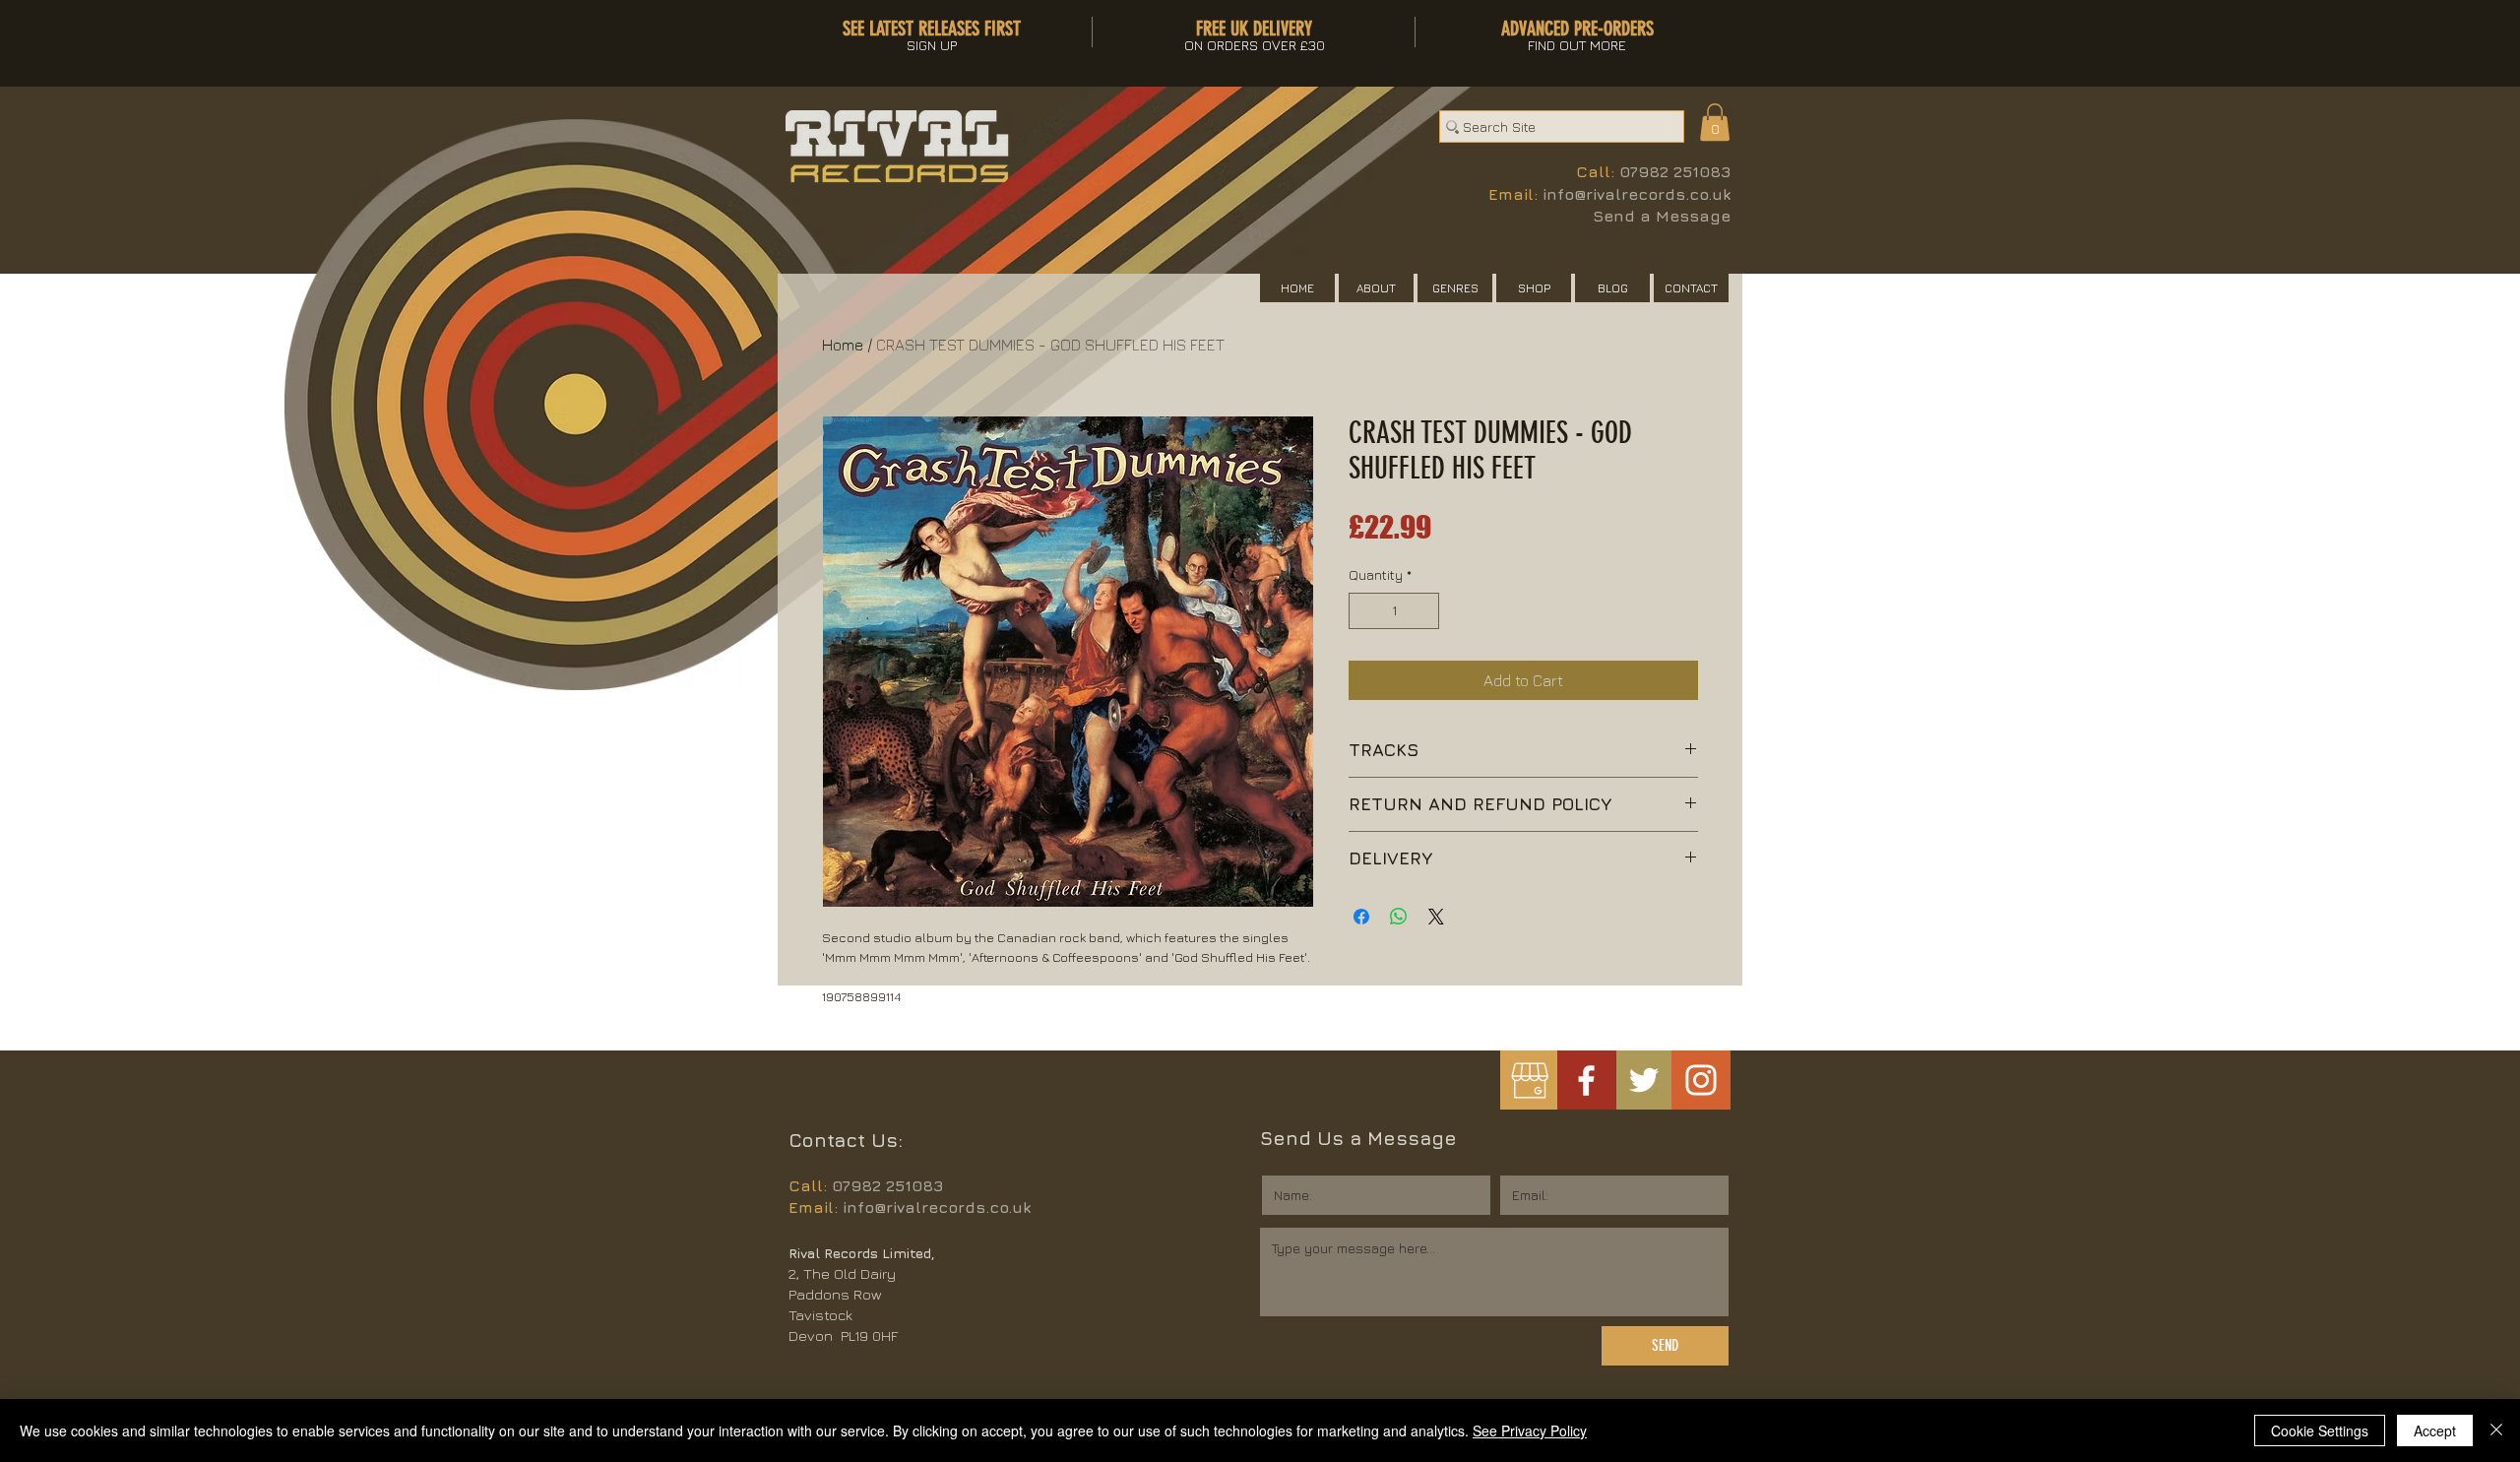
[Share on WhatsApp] (1399, 917)
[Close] (2496, 1430)
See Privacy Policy (1530, 1430)
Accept (2435, 1430)
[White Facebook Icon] (1586, 1081)
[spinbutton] (1394, 611)
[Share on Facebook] (1361, 917)
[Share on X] (1436, 917)
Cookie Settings (2320, 1430)
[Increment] (1424, 611)
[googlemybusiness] (1529, 1081)
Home (843, 345)
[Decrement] (1364, 611)
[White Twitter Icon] (1644, 1080)
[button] (1715, 122)
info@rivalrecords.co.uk (1637, 194)
